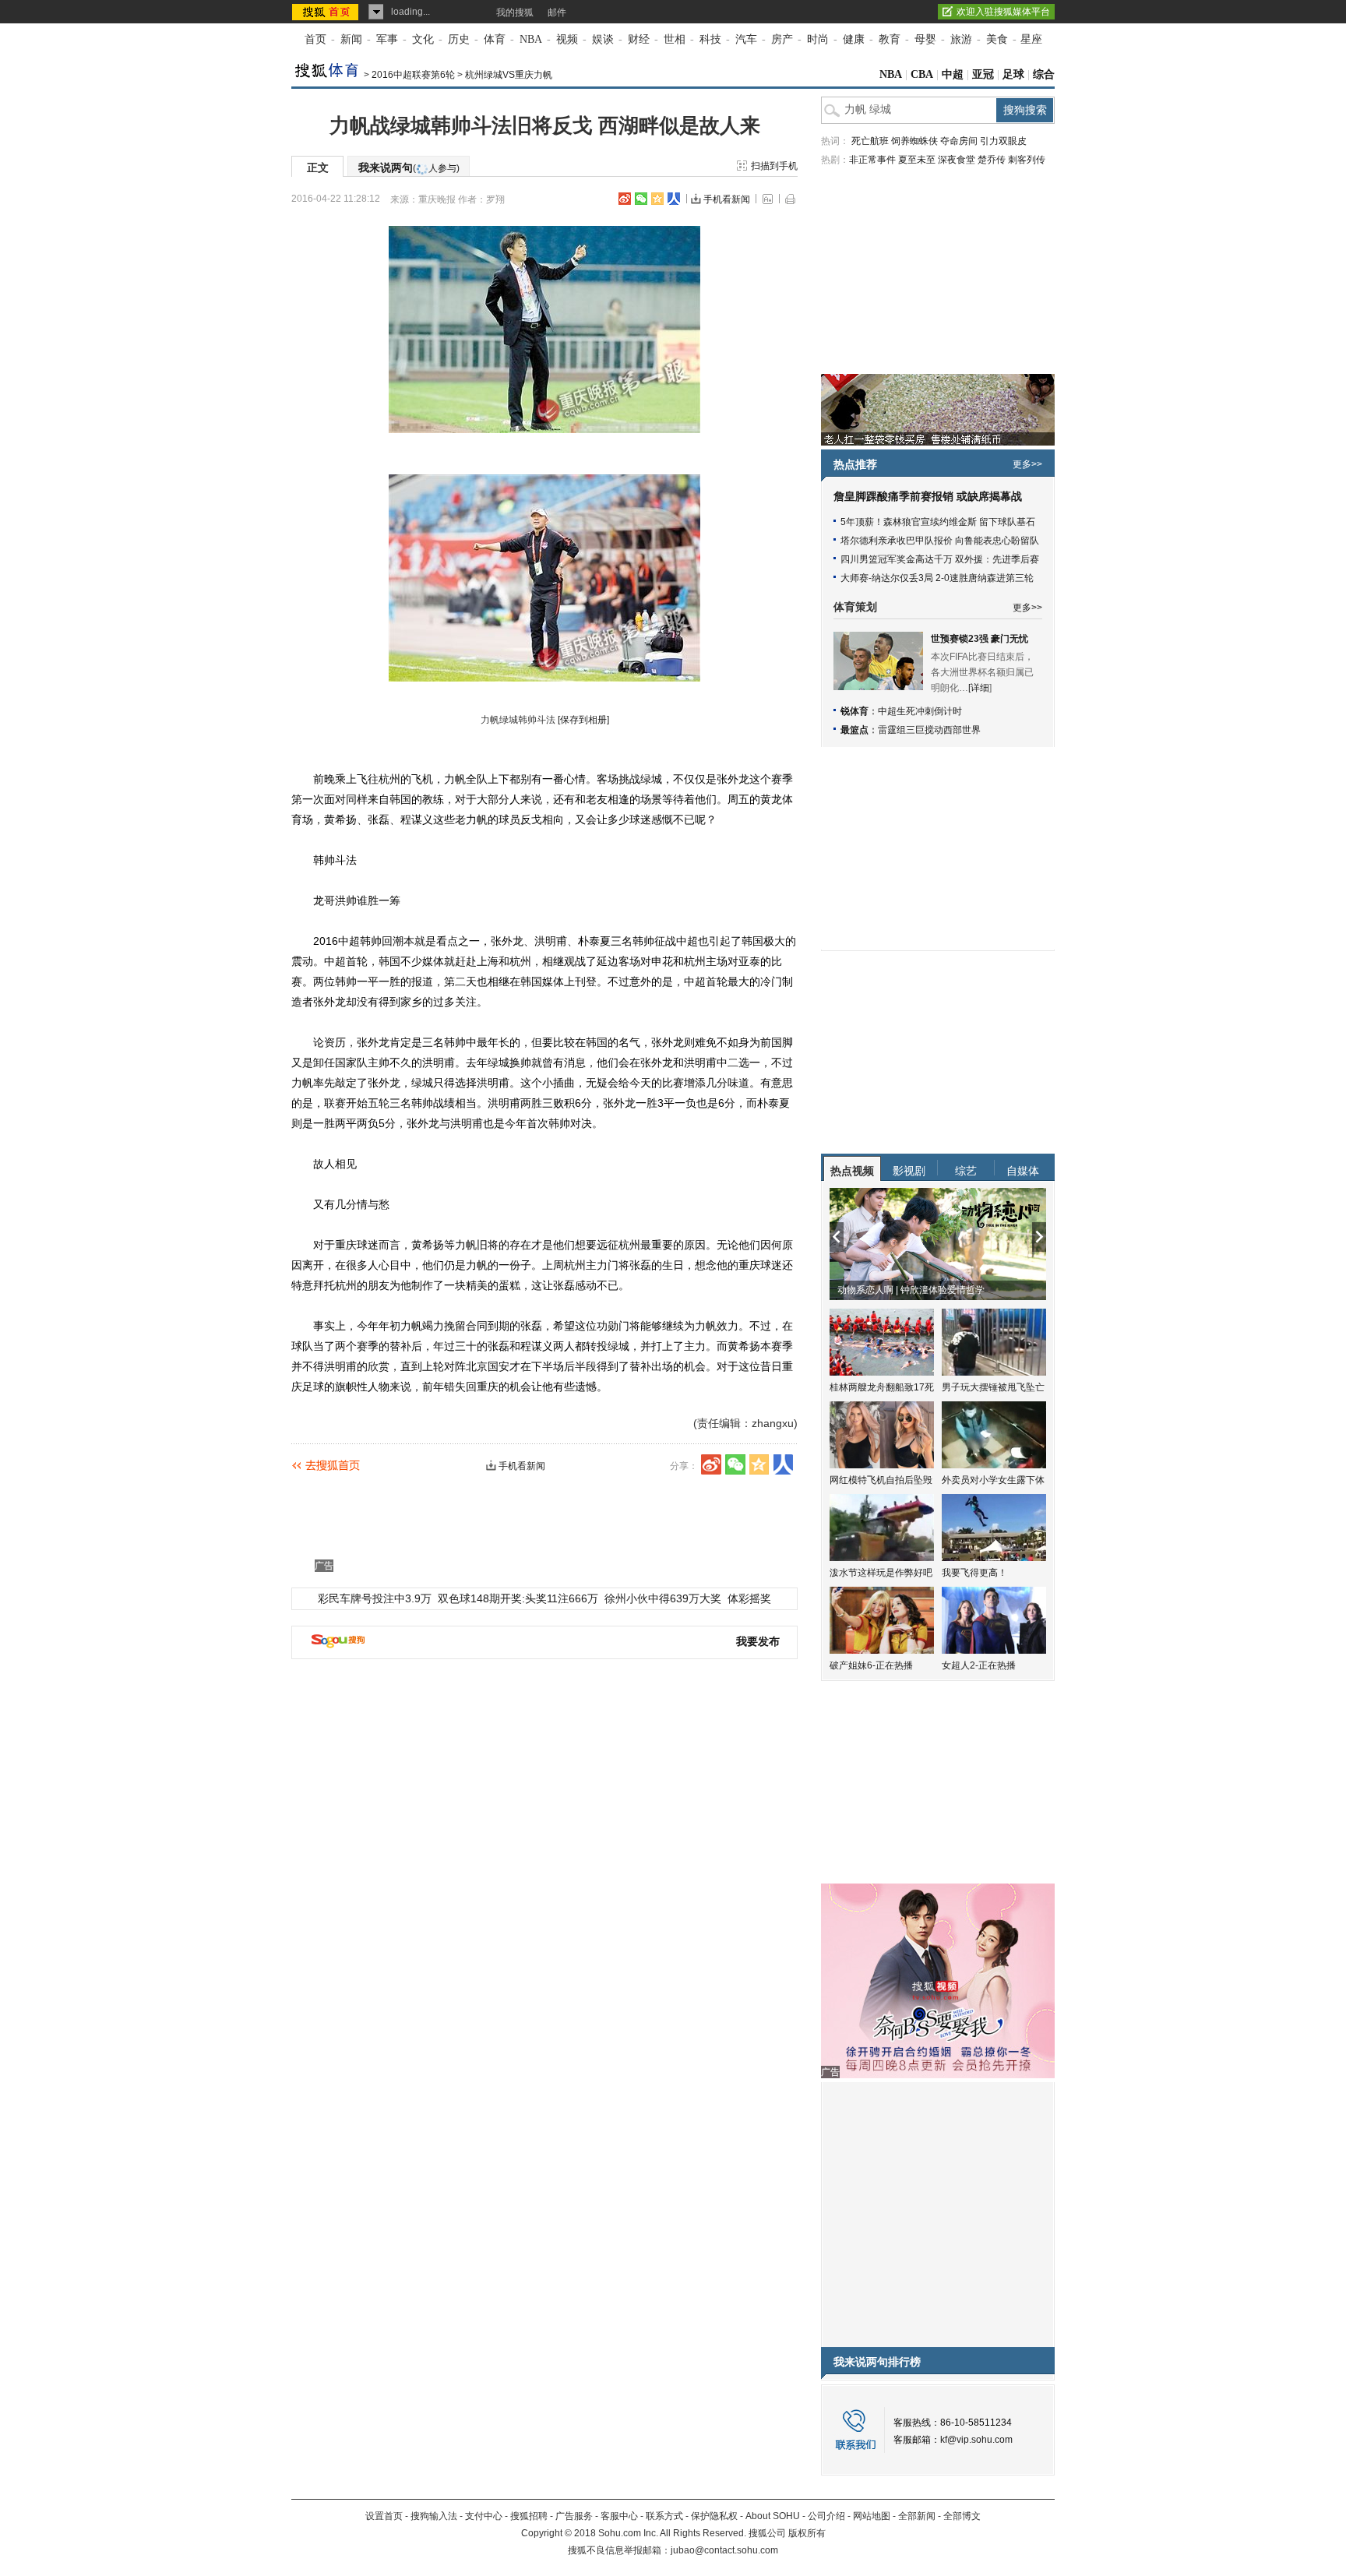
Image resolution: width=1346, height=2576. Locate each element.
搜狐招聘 (529, 2516)
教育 (890, 39)
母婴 (925, 39)
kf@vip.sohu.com (976, 2440)
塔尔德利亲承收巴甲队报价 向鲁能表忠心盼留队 (940, 541)
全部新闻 (917, 2516)
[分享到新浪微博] (625, 199)
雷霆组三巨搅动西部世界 (929, 730)
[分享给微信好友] (735, 1464)
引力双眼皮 (1003, 141)
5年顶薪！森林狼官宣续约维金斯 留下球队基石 (938, 522)
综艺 (966, 1171)
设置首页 (384, 2516)
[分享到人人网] (674, 199)
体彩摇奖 (749, 1598)
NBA (531, 39)
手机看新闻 (727, 199)
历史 (459, 39)
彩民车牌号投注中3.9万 (375, 1598)
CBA (922, 74)
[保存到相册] (583, 720)
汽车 (746, 39)
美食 (997, 39)
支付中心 (484, 2516)
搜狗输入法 (434, 2516)
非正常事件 (872, 160)
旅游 (961, 39)
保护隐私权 (714, 2516)
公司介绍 (826, 2516)
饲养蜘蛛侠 (914, 141)
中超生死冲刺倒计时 (920, 711)
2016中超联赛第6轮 (413, 75)
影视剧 (909, 1171)
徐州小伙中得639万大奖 (663, 1598)
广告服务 (574, 2516)
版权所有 (807, 2533)
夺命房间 (959, 141)
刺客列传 (1027, 160)
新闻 (351, 39)
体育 (495, 39)
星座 (1031, 39)
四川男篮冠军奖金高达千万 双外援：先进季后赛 (940, 559)
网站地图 (872, 2516)
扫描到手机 (774, 166)
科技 (710, 39)
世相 (675, 39)
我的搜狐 (515, 12)
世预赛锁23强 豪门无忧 (980, 639)
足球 (1013, 74)
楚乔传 (992, 160)
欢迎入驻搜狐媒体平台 (1003, 12)
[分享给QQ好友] (657, 199)
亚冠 (983, 74)
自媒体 (1023, 1171)
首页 (315, 39)
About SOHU (773, 2516)
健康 (854, 39)
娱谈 (603, 39)
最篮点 (854, 730)
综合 (1044, 74)
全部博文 (962, 2516)
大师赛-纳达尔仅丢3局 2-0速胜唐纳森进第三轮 (937, 578)
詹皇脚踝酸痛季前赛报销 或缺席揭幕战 (928, 497)
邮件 (557, 12)
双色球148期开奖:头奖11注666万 (518, 1598)
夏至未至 (917, 160)
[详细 (979, 688)
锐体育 (854, 711)
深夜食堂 (957, 160)
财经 (639, 39)
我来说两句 (409, 167)
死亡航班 (870, 141)
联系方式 (664, 2516)
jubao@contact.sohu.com (724, 2550)
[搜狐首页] (327, 12)
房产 (782, 39)
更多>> (1027, 464)
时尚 (818, 39)
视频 (567, 39)
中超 (953, 74)
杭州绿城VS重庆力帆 (509, 75)
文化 (423, 39)
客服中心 (619, 2516)
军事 (387, 39)
